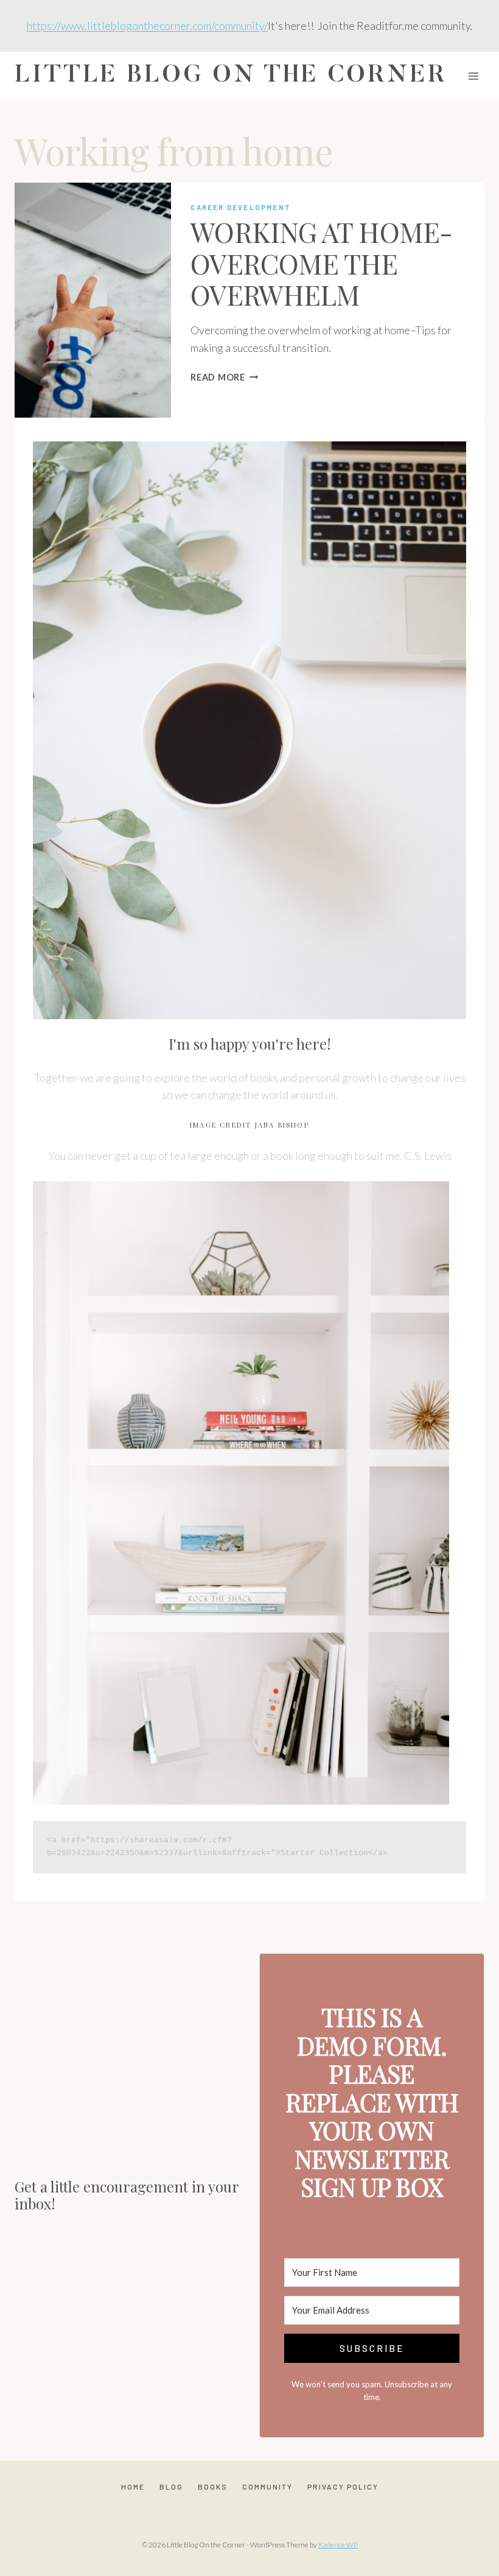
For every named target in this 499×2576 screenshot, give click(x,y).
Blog (171, 2487)
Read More (224, 377)
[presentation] (93, 300)
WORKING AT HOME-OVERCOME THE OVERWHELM (321, 263)
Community (267, 2487)
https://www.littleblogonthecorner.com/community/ (147, 26)
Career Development (241, 207)
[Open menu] (473, 76)
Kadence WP (338, 2545)
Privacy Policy (343, 2487)
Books (213, 2487)
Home (133, 2487)
